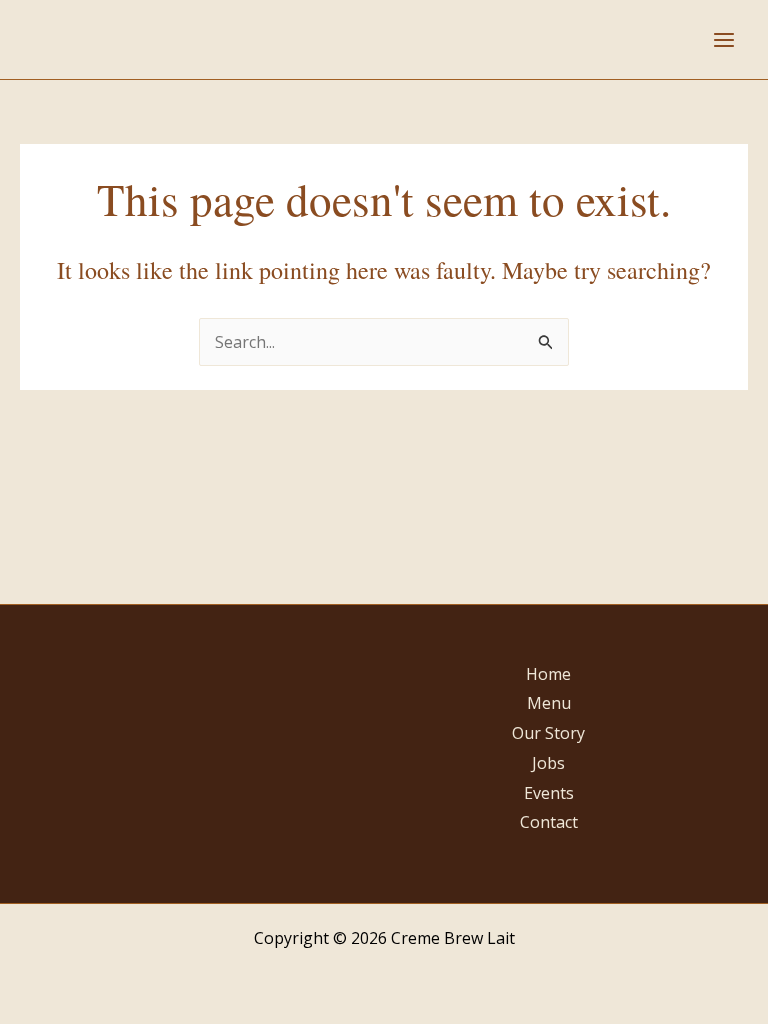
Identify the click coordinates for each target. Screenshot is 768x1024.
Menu (549, 703)
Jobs (548, 763)
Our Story (548, 733)
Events (549, 793)
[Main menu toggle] (724, 40)
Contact (549, 822)
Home (548, 674)
